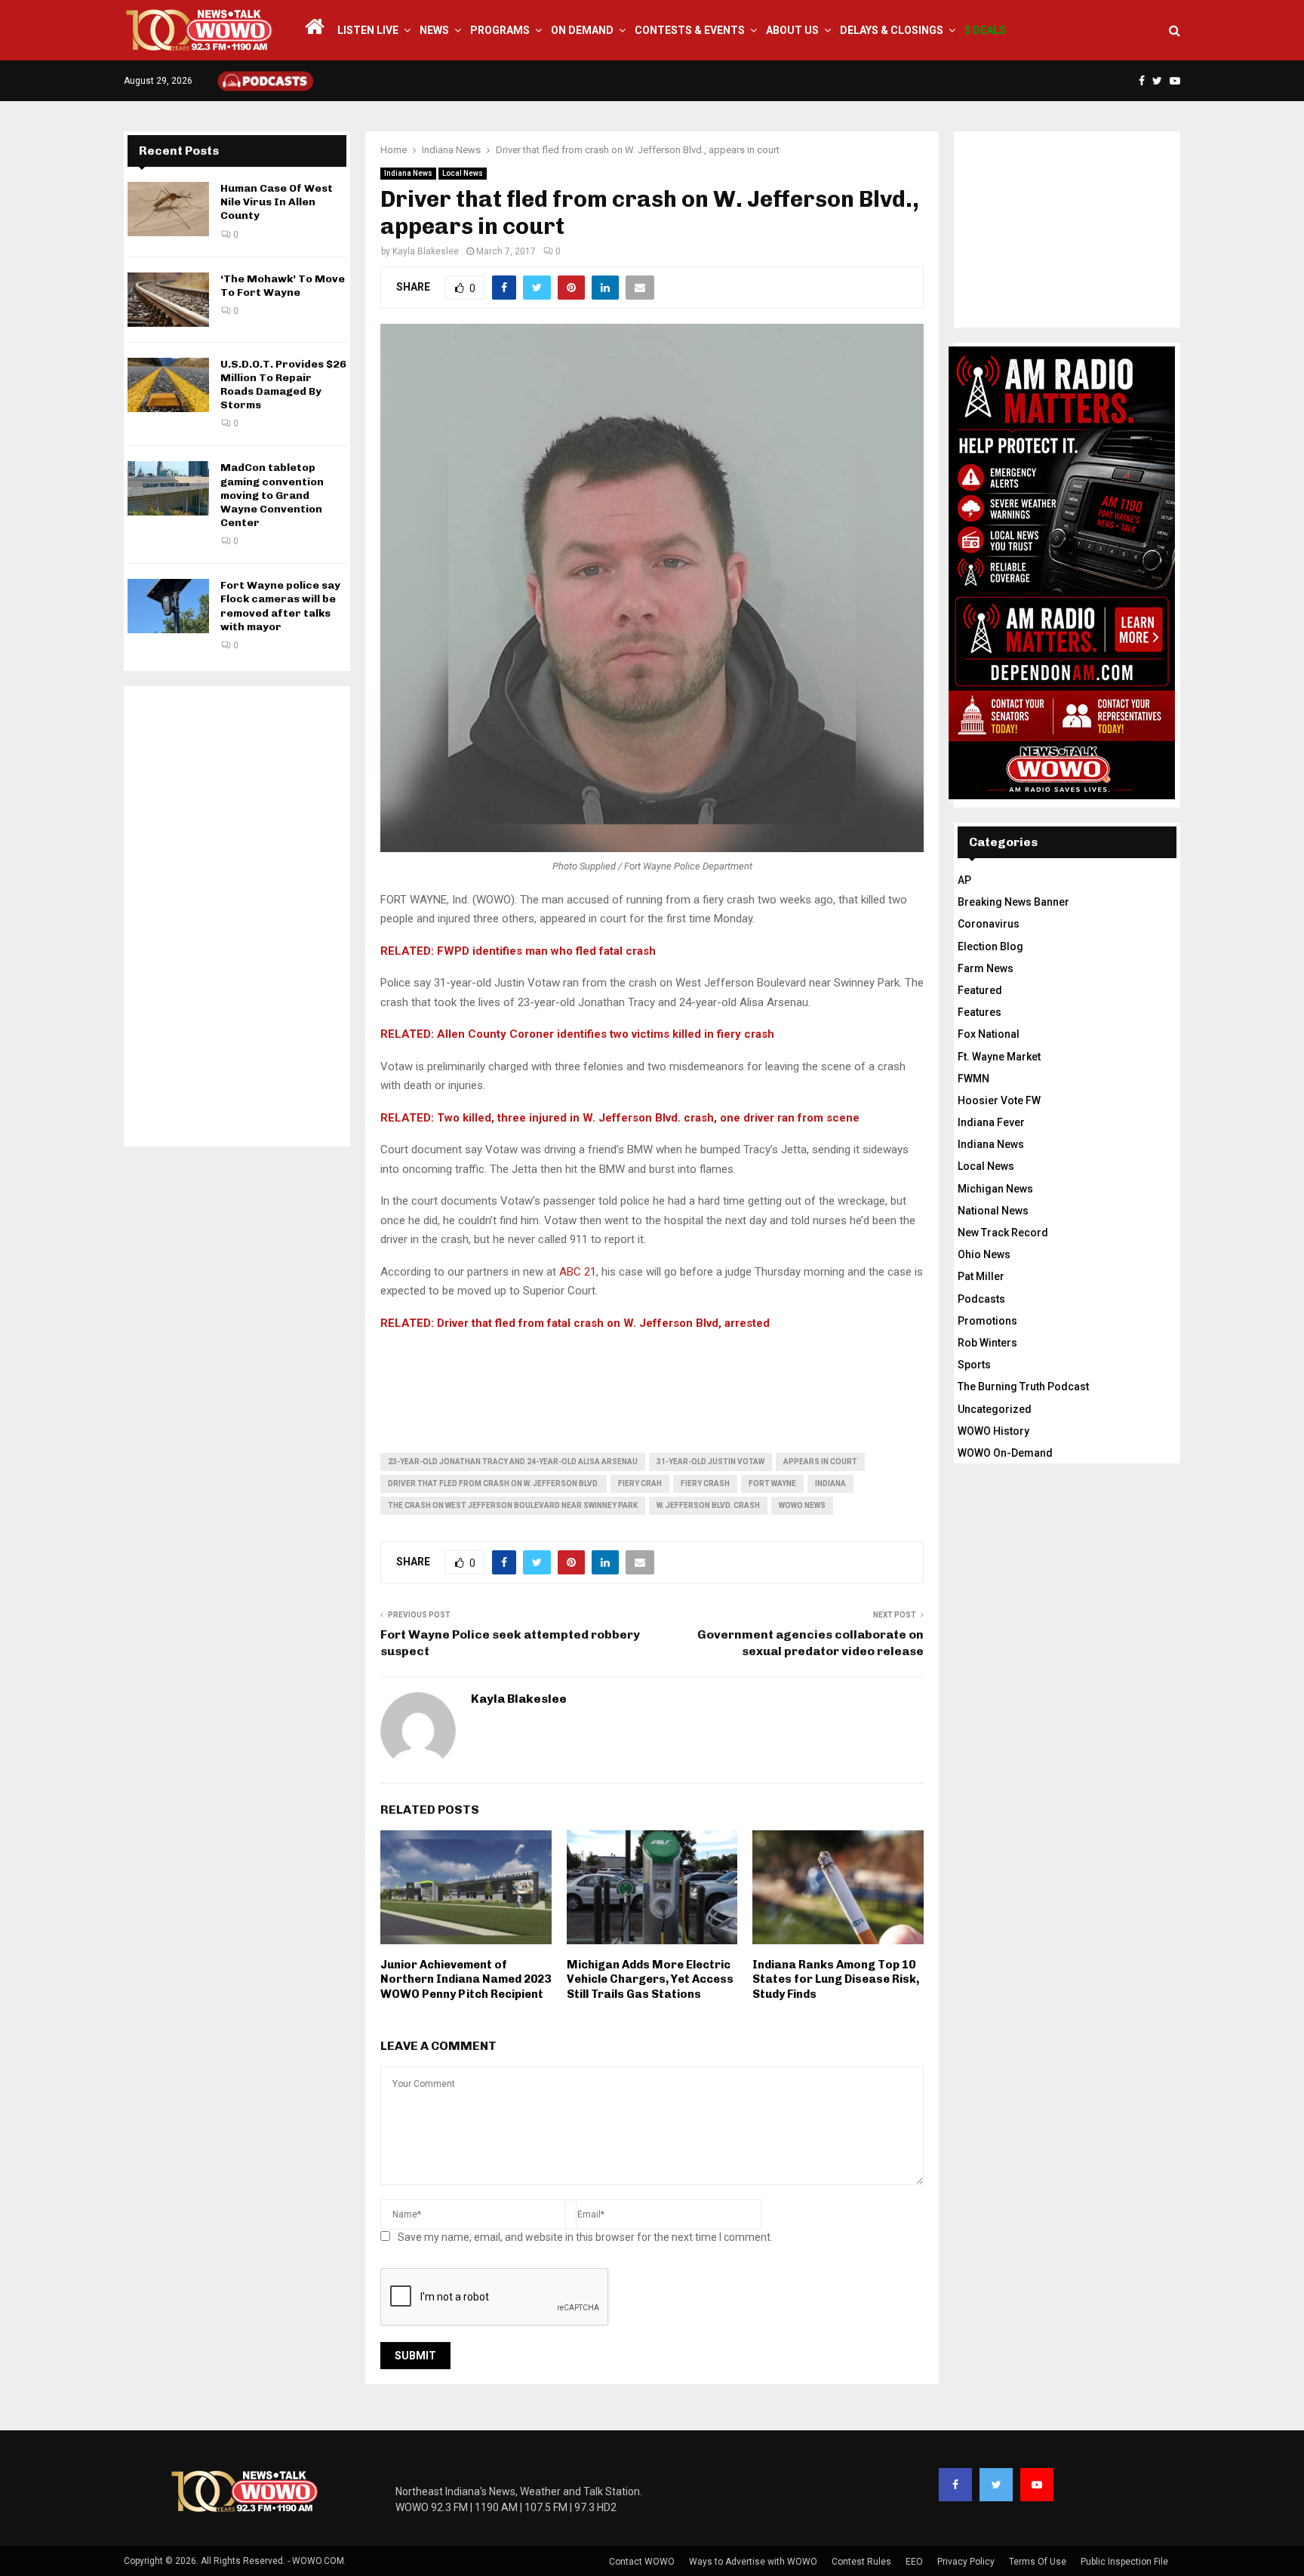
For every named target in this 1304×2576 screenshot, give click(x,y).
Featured (980, 990)
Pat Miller (981, 1276)
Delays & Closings (892, 30)
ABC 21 (578, 1272)
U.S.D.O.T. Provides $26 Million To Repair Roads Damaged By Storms (283, 385)
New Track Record (1003, 1233)
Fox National (989, 1034)
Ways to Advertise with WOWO (753, 2562)
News (434, 30)
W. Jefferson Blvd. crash (708, 1505)
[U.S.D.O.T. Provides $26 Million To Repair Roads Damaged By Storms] (168, 385)
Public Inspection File (1124, 2562)
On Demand (582, 30)
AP (964, 880)
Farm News (986, 968)
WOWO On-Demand (1005, 1453)
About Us (792, 30)
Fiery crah (640, 1483)
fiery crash (705, 1483)
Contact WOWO (642, 2562)
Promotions (987, 1321)
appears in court (820, 1462)
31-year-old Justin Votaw (710, 1462)
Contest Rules (861, 2562)
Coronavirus (989, 924)
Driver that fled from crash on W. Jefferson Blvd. (494, 1483)
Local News (463, 173)
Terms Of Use (1038, 2562)
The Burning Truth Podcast (1023, 1386)
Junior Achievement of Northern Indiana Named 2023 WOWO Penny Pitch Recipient (466, 1979)
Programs (500, 30)
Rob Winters (987, 1343)
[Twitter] (996, 2485)
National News (993, 1211)
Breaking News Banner (1013, 902)
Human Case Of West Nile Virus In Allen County (277, 202)
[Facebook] (955, 2485)
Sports (974, 1365)
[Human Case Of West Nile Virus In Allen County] (168, 209)
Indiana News (408, 173)
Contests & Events (690, 30)
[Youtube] (1037, 2485)
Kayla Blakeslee (426, 251)
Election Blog (990, 946)
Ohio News (984, 1254)
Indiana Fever (991, 1122)
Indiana (830, 1483)
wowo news (802, 1505)
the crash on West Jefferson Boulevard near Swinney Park (513, 1505)
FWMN (973, 1079)
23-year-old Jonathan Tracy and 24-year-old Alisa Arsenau (513, 1462)
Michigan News (995, 1189)
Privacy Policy (966, 2562)
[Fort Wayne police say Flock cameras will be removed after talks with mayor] (168, 606)
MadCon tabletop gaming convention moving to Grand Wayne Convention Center (272, 495)
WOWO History (993, 1431)
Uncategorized (995, 1409)
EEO (914, 2562)
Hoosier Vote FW (999, 1100)
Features (980, 1012)
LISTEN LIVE (368, 30)
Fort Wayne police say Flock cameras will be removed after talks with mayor (280, 606)
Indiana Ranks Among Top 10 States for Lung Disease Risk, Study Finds (836, 1979)
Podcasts (981, 1299)
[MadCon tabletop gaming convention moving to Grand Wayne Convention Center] (168, 488)
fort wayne (772, 1483)
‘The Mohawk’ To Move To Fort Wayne (283, 286)
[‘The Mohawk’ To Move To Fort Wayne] (168, 300)
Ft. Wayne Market (999, 1057)
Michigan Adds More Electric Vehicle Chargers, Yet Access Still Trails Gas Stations (650, 1979)
